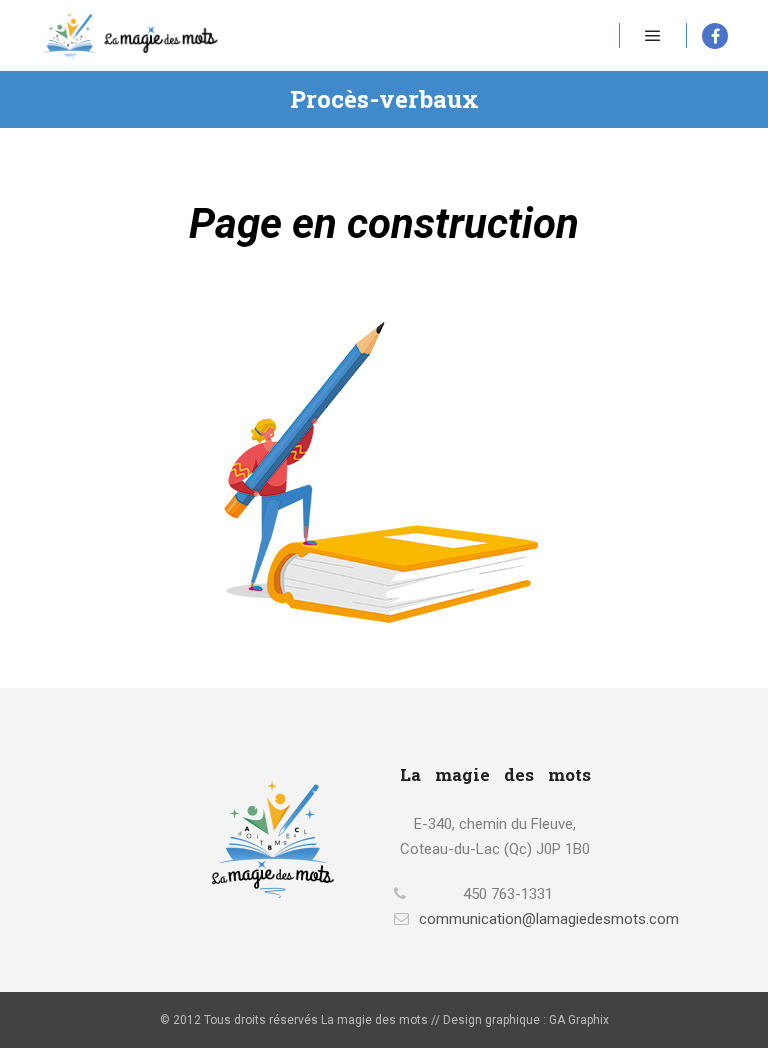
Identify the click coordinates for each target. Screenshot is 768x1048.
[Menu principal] (653, 36)
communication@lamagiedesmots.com (507, 919)
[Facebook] (715, 36)
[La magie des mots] (130, 35)
